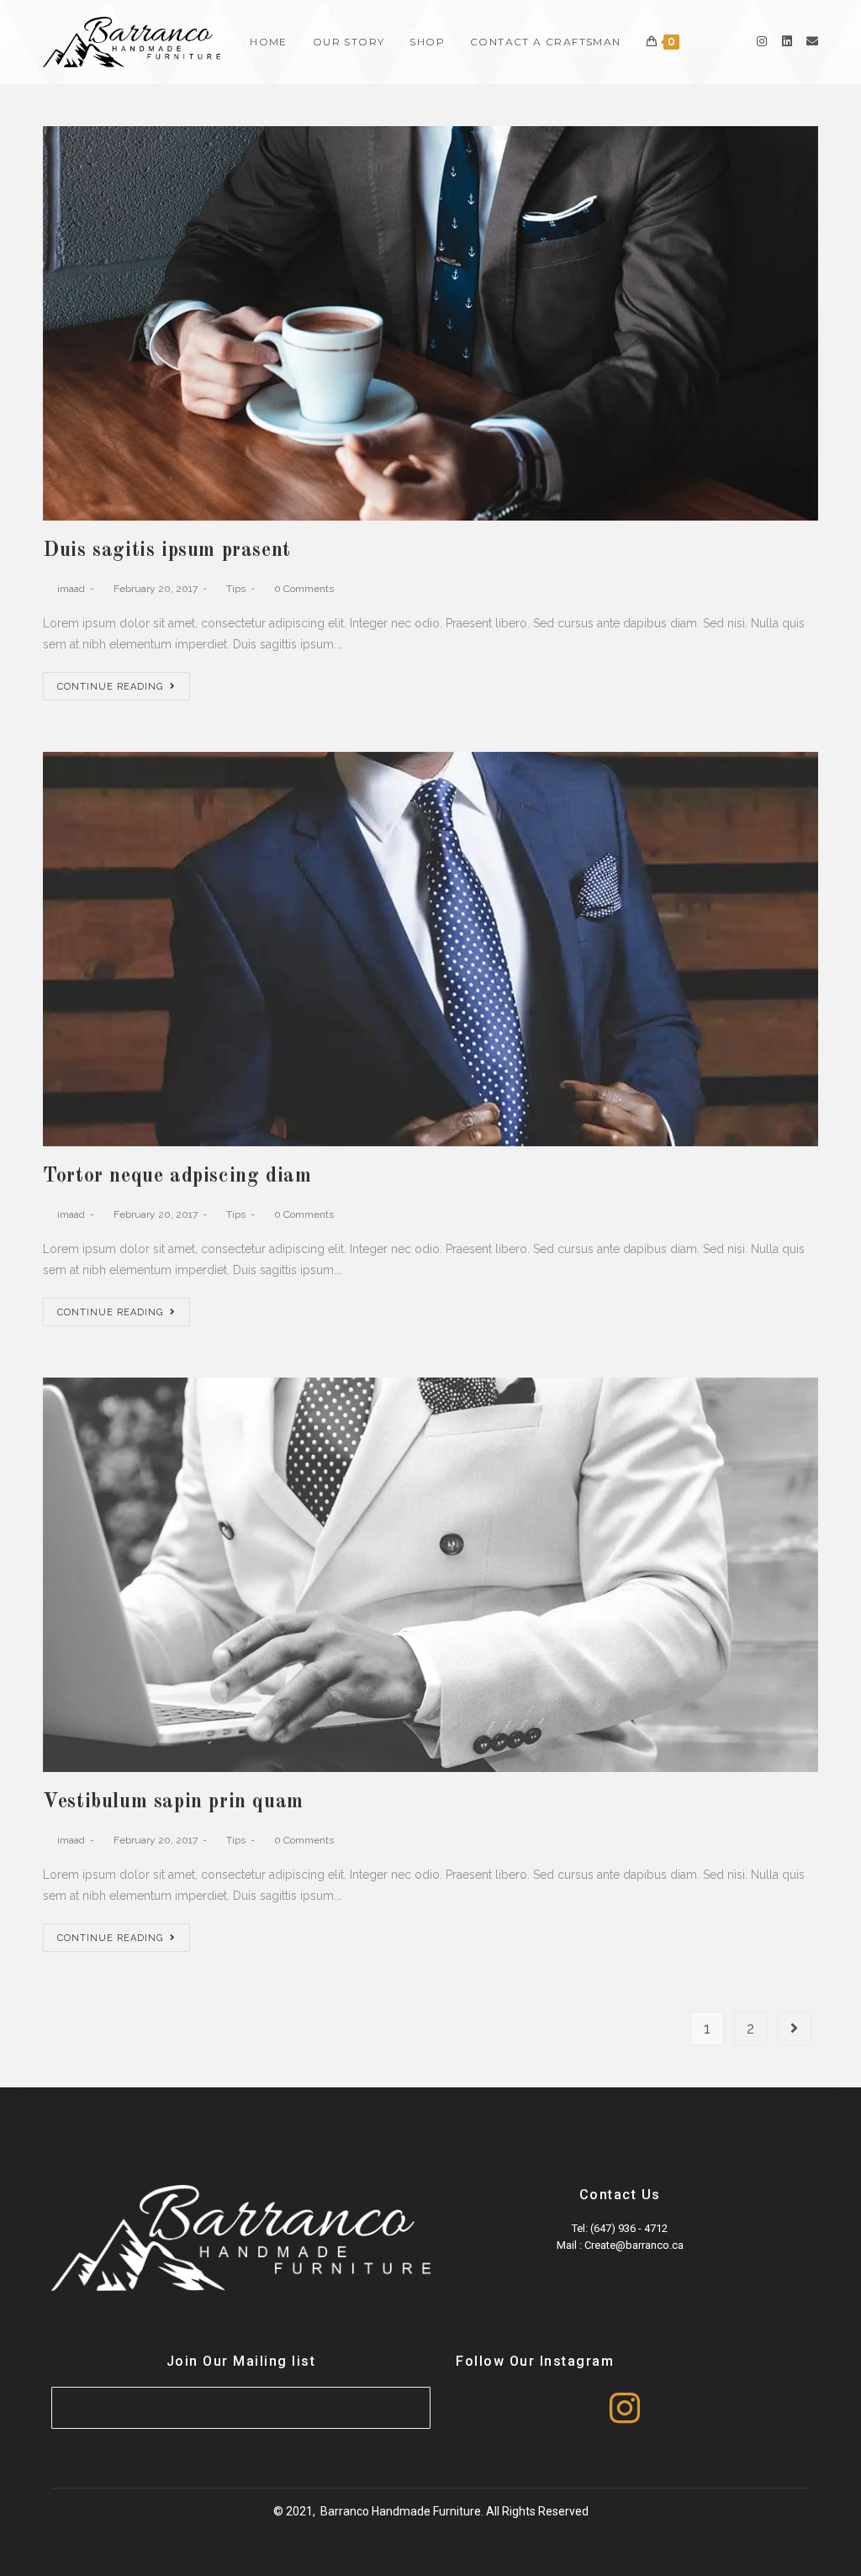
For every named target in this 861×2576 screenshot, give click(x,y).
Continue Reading (110, 687)
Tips (236, 589)
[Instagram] (762, 41)
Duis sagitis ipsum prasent (167, 551)
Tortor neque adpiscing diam (177, 1177)
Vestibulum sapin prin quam (173, 1802)
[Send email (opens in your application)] (812, 41)
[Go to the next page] (795, 2029)
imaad (71, 589)
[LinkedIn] (787, 41)
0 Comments (304, 589)
